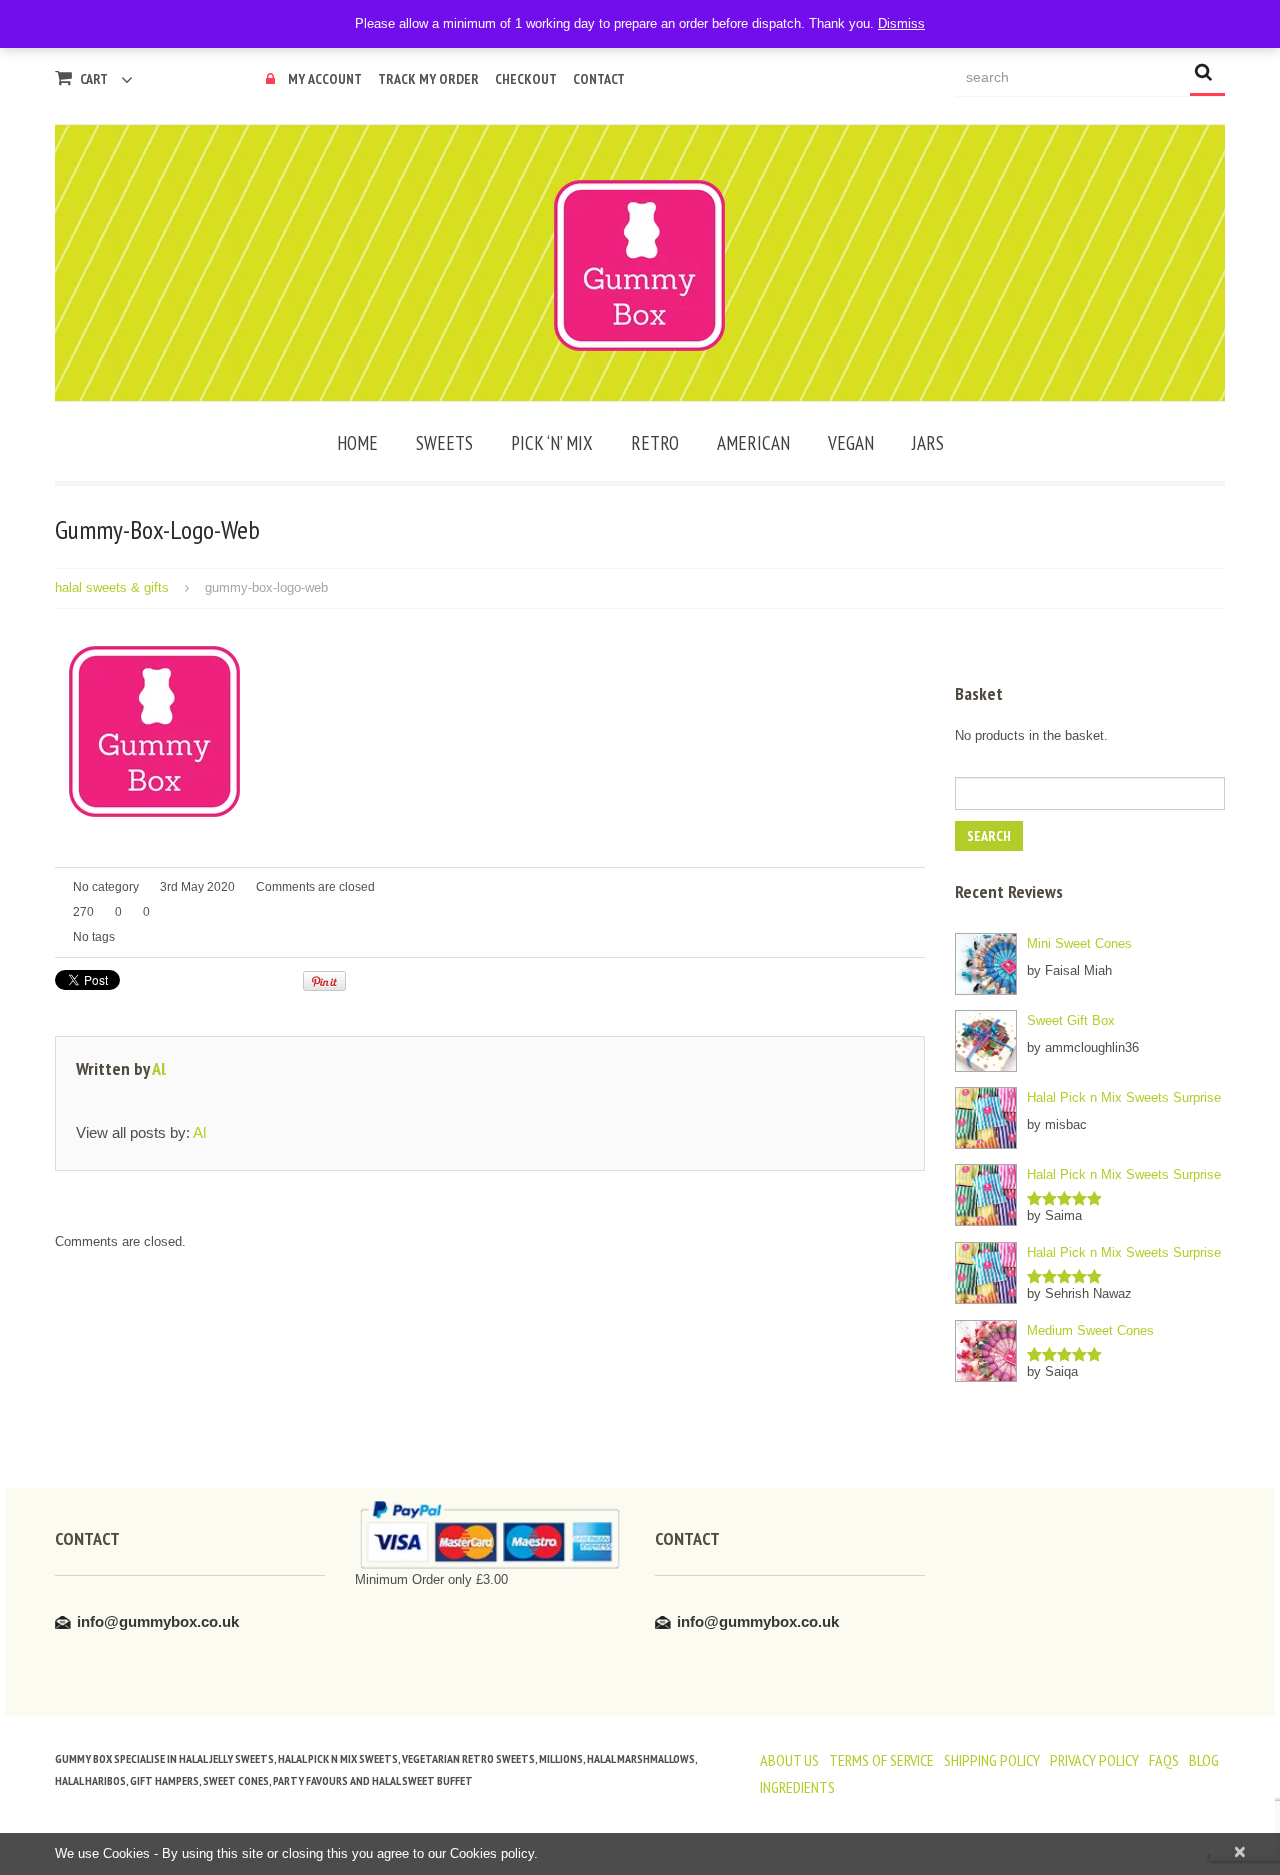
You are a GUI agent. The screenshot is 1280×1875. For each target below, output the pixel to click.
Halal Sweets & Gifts (112, 587)
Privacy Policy (1094, 1760)
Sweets (444, 443)
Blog (1204, 1760)
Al (159, 1068)
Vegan (851, 443)
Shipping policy (992, 1760)
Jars (928, 443)
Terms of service (881, 1760)
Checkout (526, 79)
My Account (325, 79)
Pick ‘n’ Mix (552, 443)
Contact (599, 79)
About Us (789, 1760)
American (753, 443)
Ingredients (797, 1787)
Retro (655, 443)
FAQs (1164, 1760)
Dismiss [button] (901, 23)
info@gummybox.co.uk (158, 1621)
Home (357, 443)
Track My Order (428, 79)
